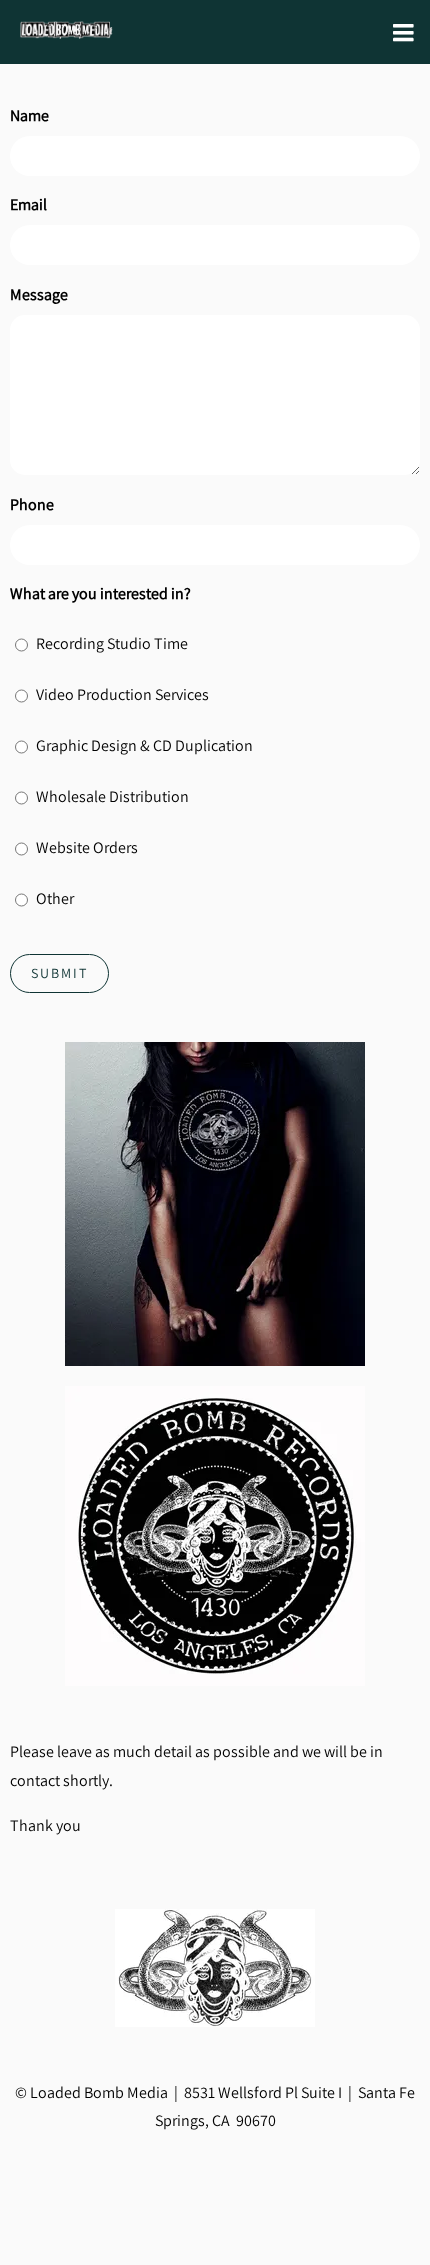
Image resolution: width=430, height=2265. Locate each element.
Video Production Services (122, 694)
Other (55, 898)
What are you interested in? (100, 593)
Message (39, 294)
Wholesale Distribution (112, 796)
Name (29, 115)
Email (28, 204)
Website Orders (87, 847)
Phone (32, 504)
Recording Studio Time (112, 643)
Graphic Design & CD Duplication (144, 745)
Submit (59, 973)
